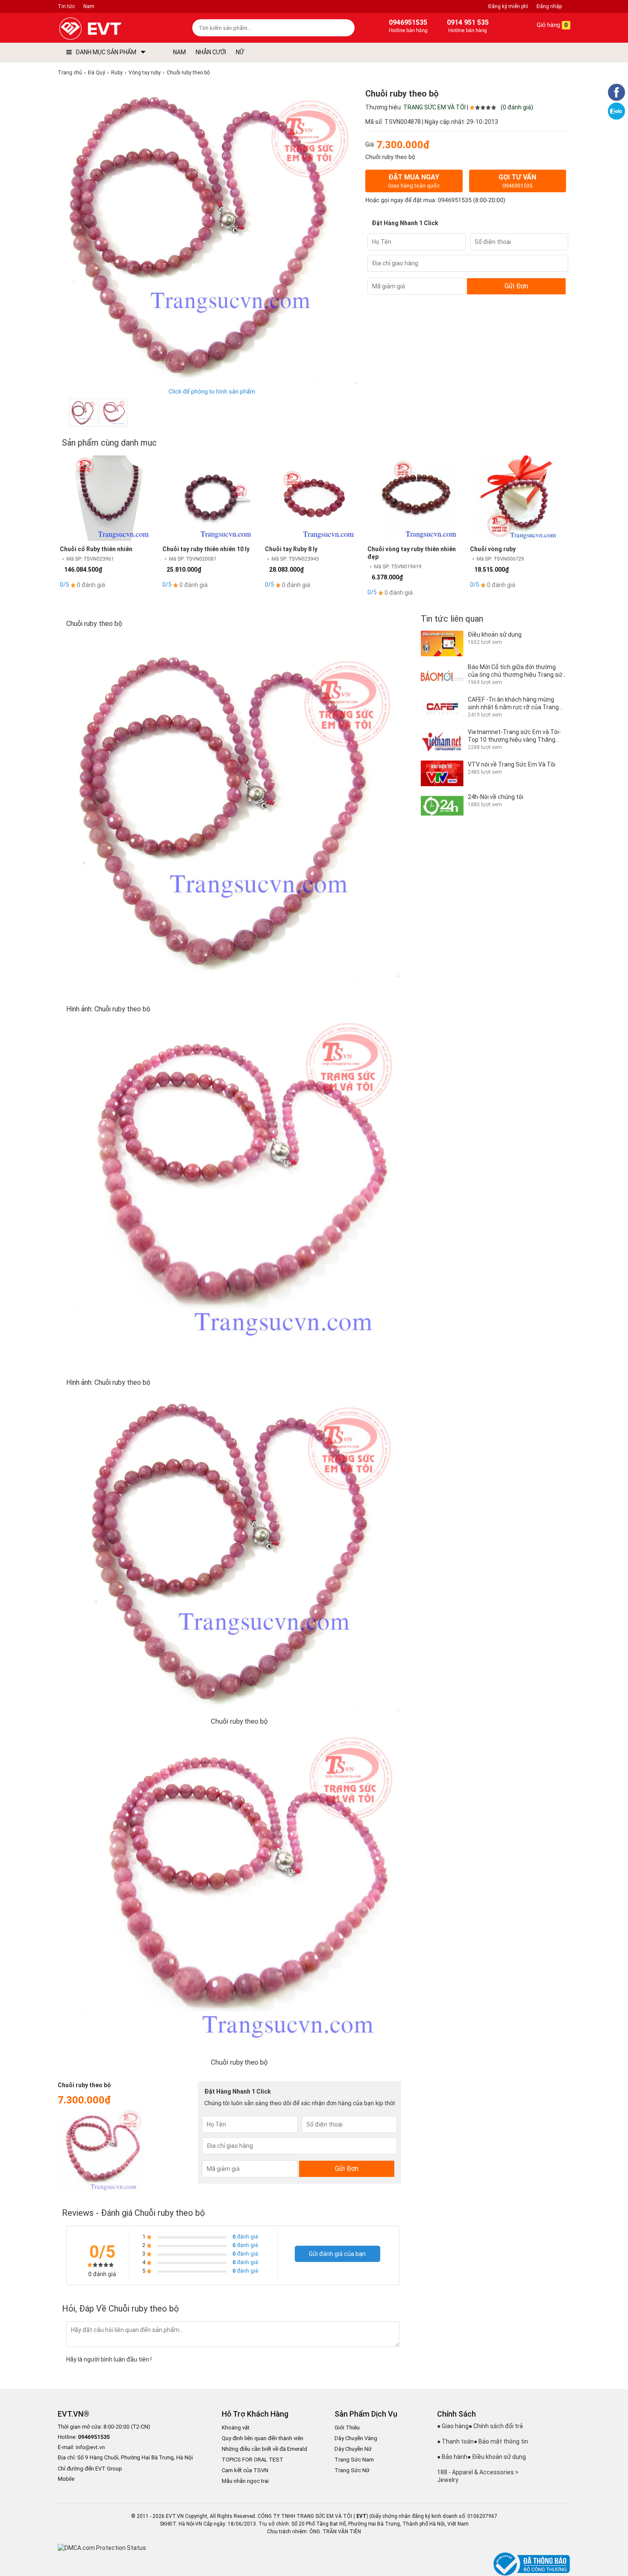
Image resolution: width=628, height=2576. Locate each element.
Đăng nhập (549, 6)
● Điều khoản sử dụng (497, 2457)
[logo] (110, 29)
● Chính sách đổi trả (496, 2426)
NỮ (240, 52)
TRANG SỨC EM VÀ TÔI (434, 107)
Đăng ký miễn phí (508, 6)
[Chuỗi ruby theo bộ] (83, 413)
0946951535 (455, 200)
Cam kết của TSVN (245, 2470)
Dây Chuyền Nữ (353, 2449)
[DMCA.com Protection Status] (102, 2548)
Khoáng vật (236, 2428)
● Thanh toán (455, 2441)
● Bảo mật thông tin (501, 2441)
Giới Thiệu (347, 2428)
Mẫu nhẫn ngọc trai (245, 2481)
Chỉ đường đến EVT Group (90, 2469)
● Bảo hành (452, 2457)
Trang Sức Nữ (352, 2470)
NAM (179, 52)
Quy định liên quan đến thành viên (263, 2438)
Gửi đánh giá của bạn (337, 2254)
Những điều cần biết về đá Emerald (264, 2449)
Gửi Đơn (516, 286)
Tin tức (66, 6)
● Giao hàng (453, 2426)
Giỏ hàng (552, 25)
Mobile (66, 2479)
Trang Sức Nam (354, 2460)
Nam (89, 6)
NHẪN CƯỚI (211, 52)
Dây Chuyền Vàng (356, 2438)
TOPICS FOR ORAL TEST (252, 2460)
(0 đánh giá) (517, 107)
